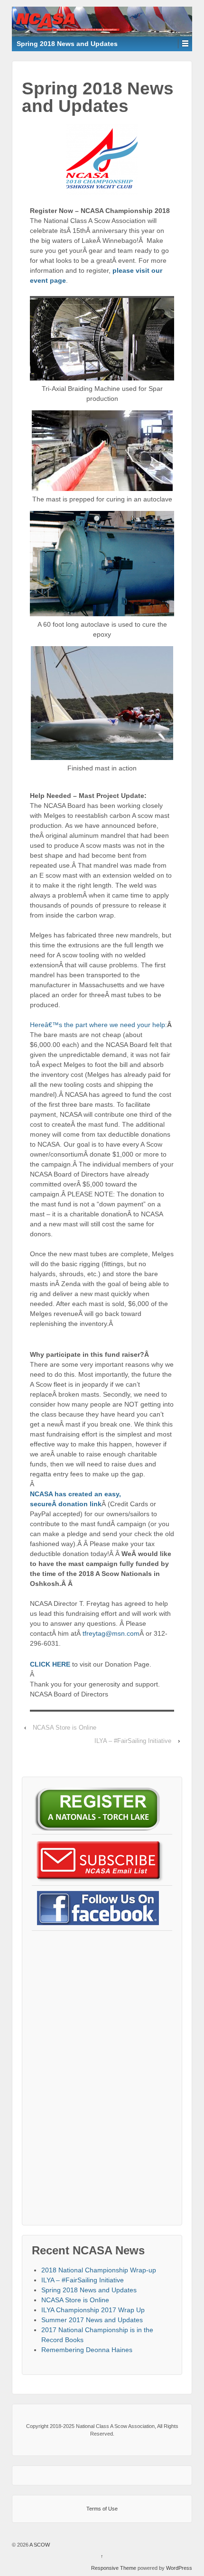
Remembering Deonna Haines (87, 2350)
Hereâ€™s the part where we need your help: (98, 1025)
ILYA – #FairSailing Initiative (133, 1741)
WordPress (179, 2568)
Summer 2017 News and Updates (92, 2320)
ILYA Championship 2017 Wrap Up (93, 2310)
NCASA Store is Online (65, 1728)
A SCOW (39, 2545)
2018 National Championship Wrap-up (99, 2270)
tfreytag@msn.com (111, 1633)
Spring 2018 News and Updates (89, 2290)
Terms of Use (102, 2509)
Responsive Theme (114, 2568)
